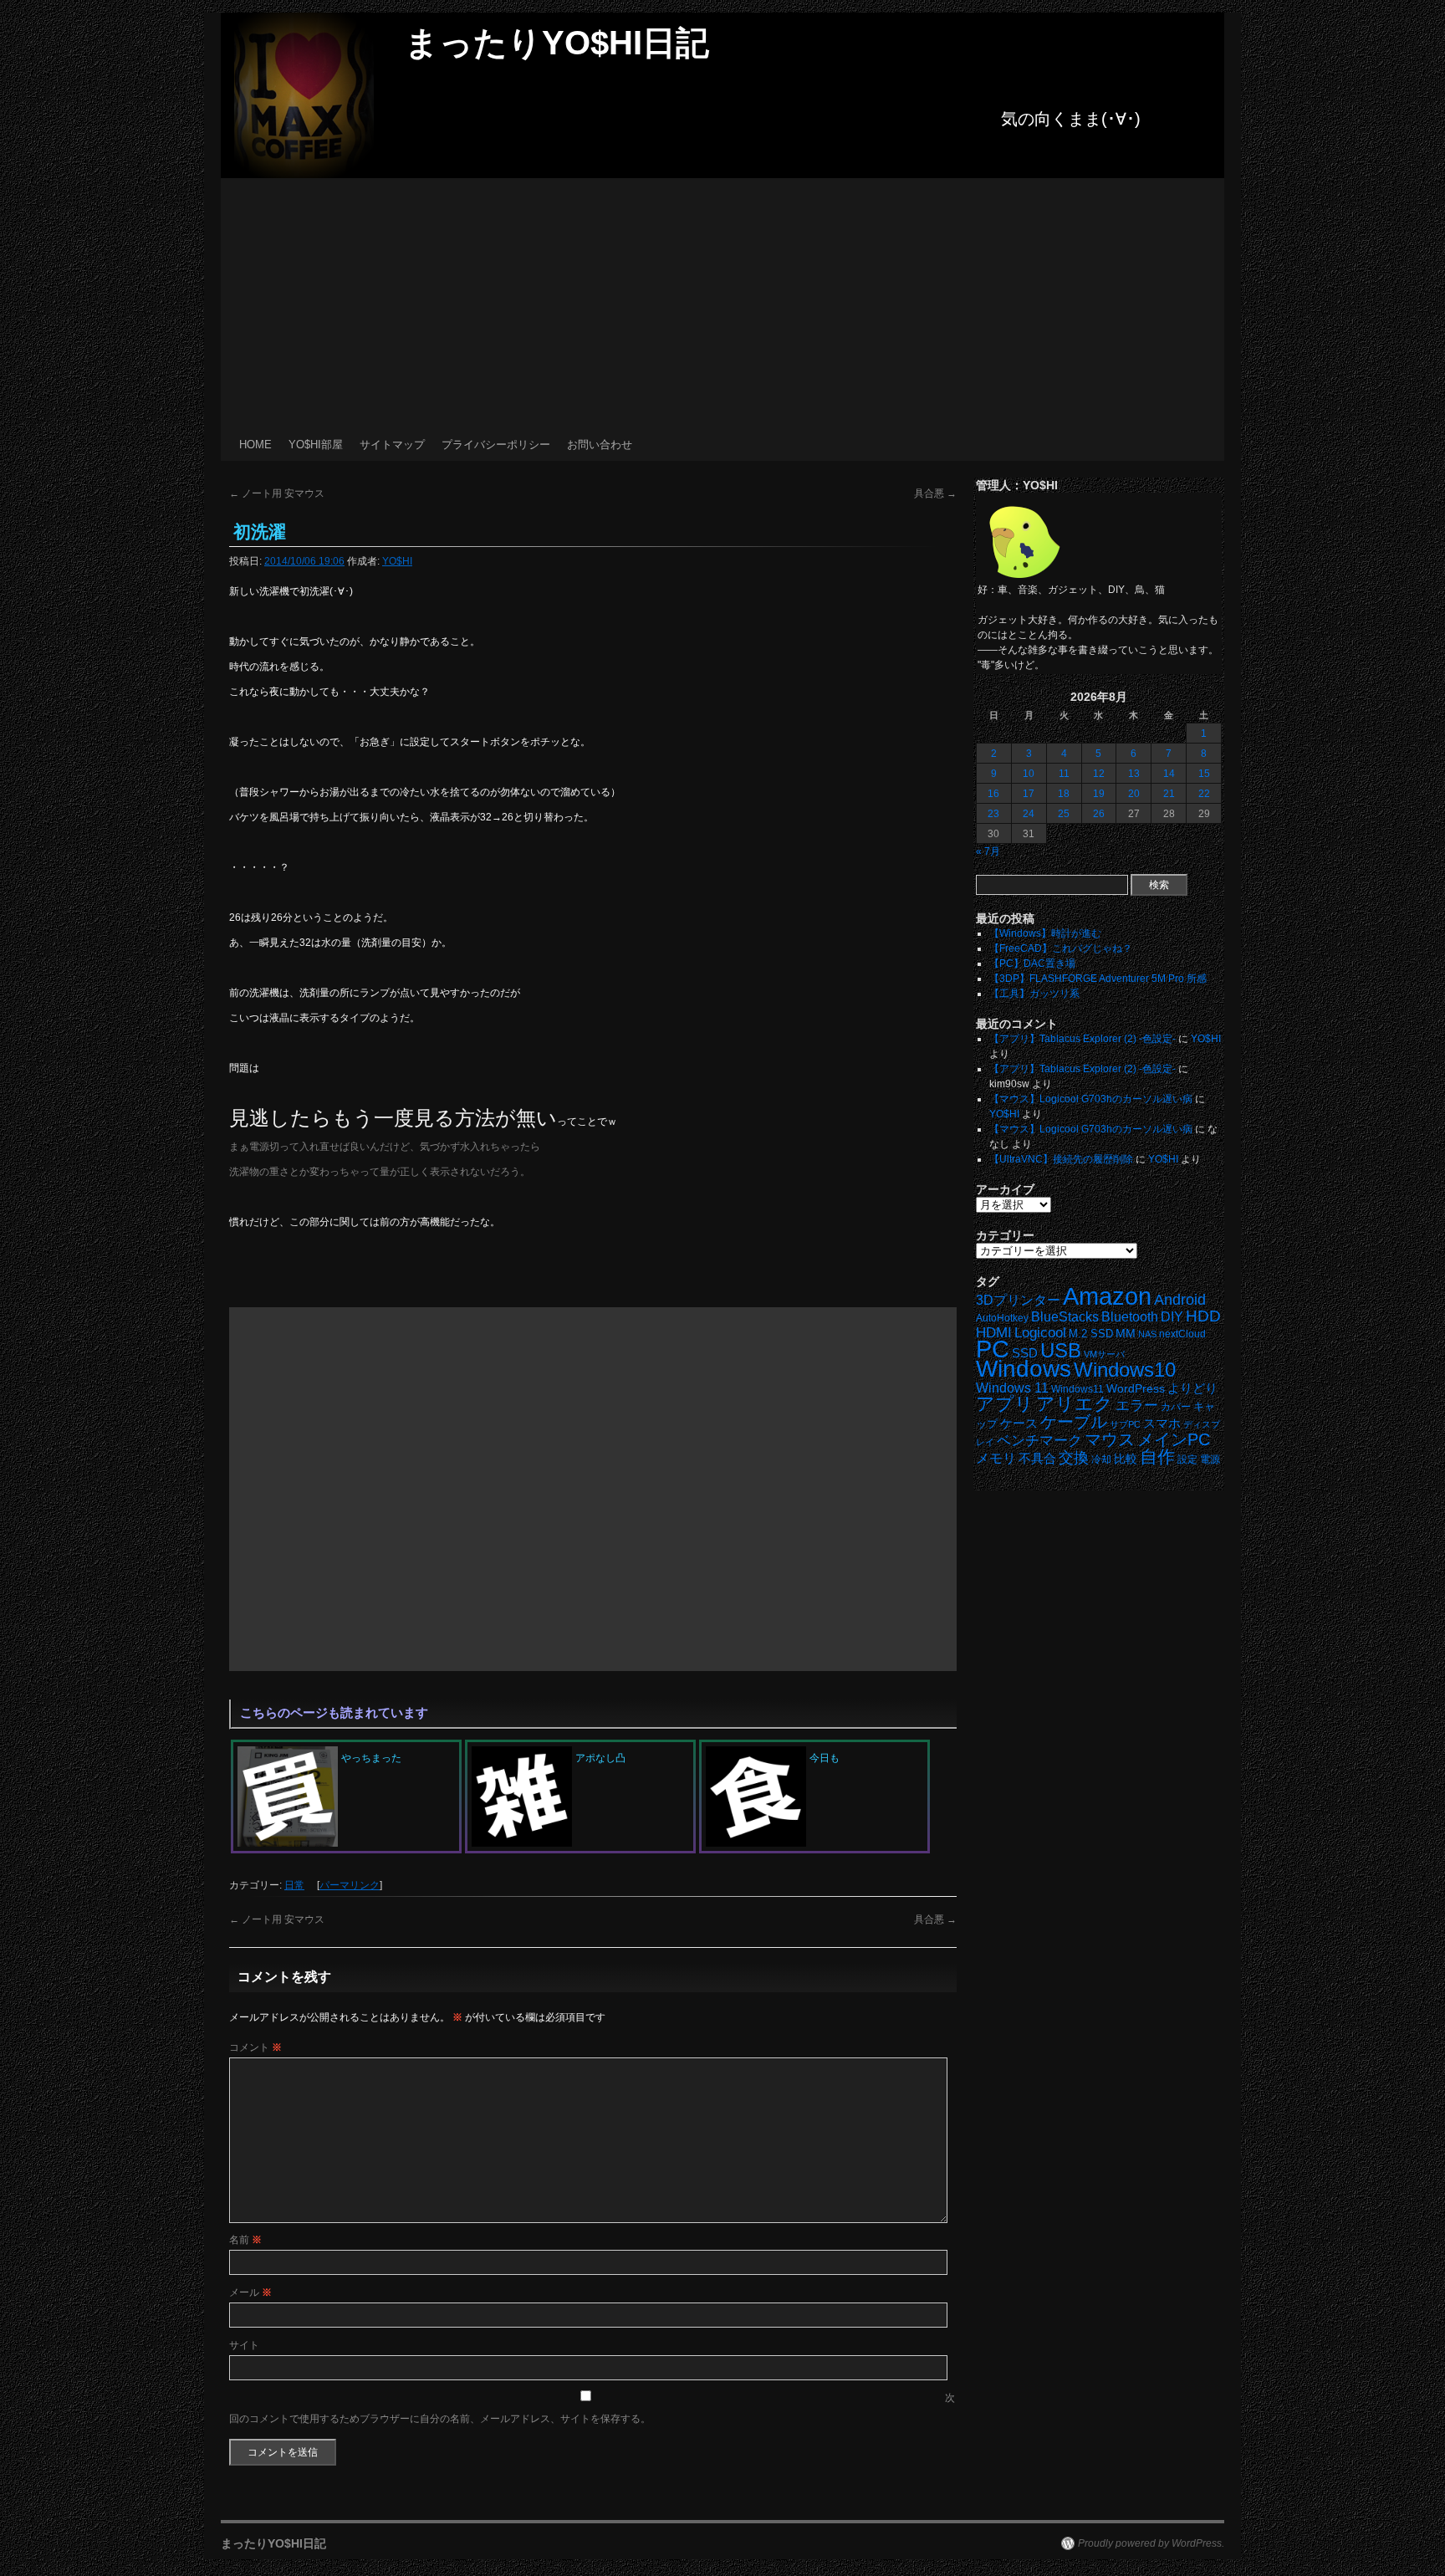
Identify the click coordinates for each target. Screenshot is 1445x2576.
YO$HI (397, 561)
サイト (244, 2345)
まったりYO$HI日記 (557, 43)
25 (1064, 814)
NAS (1147, 1334)
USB (1061, 1350)
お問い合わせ (600, 445)
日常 (294, 1885)
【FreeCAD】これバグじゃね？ (1061, 948)
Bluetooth (1130, 1316)
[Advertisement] (722, 304)
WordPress (1136, 1389)
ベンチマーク (1039, 1441)
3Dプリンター (1018, 1300)
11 (1064, 774)
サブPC (1125, 1424)
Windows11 (1077, 1389)
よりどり (1192, 1388)
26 (1099, 814)
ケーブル (1074, 1422)
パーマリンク (350, 1885)
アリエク (1075, 1404)
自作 (1157, 1457)
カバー (1176, 1406)
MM (1126, 1334)
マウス (1110, 1439)
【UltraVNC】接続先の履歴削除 (1061, 1159)
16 (993, 794)
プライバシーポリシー (496, 445)
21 (1169, 794)
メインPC (1174, 1439)
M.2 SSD (1091, 1334)
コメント (255, 2047)
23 (993, 814)
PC (993, 1349)
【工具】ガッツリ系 (1034, 994)
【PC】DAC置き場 (1032, 963)
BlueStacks (1065, 1317)
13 (1134, 774)
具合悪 (935, 493)
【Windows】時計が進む (1045, 933)
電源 (1210, 1459)
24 (1029, 814)
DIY (1172, 1317)
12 (1099, 774)
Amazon (1107, 1296)
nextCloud (1182, 1334)
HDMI (994, 1333)
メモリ (996, 1458)
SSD (1025, 1353)
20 (1134, 794)
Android (1180, 1300)
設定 (1187, 1459)
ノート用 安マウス (277, 493)
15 (1204, 774)
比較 (1126, 1459)
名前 (245, 2240)
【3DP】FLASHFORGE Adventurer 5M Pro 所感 (1098, 979)
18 (1064, 794)
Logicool (1040, 1333)
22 (1204, 794)
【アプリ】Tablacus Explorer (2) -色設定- (1082, 1039)
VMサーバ (1104, 1354)
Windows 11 (1012, 1388)
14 (1169, 774)
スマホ (1162, 1423)
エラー (1137, 1406)
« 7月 (988, 851)
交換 (1074, 1458)
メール (250, 2292)
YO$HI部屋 (316, 445)
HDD (1203, 1316)
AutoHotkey (1002, 1318)
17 (1029, 794)
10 (1029, 774)
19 (1099, 794)
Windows (1024, 1369)
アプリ (1005, 1404)
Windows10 (1125, 1370)
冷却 (1101, 1459)
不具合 (1037, 1459)
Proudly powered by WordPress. (1151, 2543)
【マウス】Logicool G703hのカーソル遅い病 (1091, 1099)
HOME (255, 445)
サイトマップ (392, 445)
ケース (1019, 1423)
